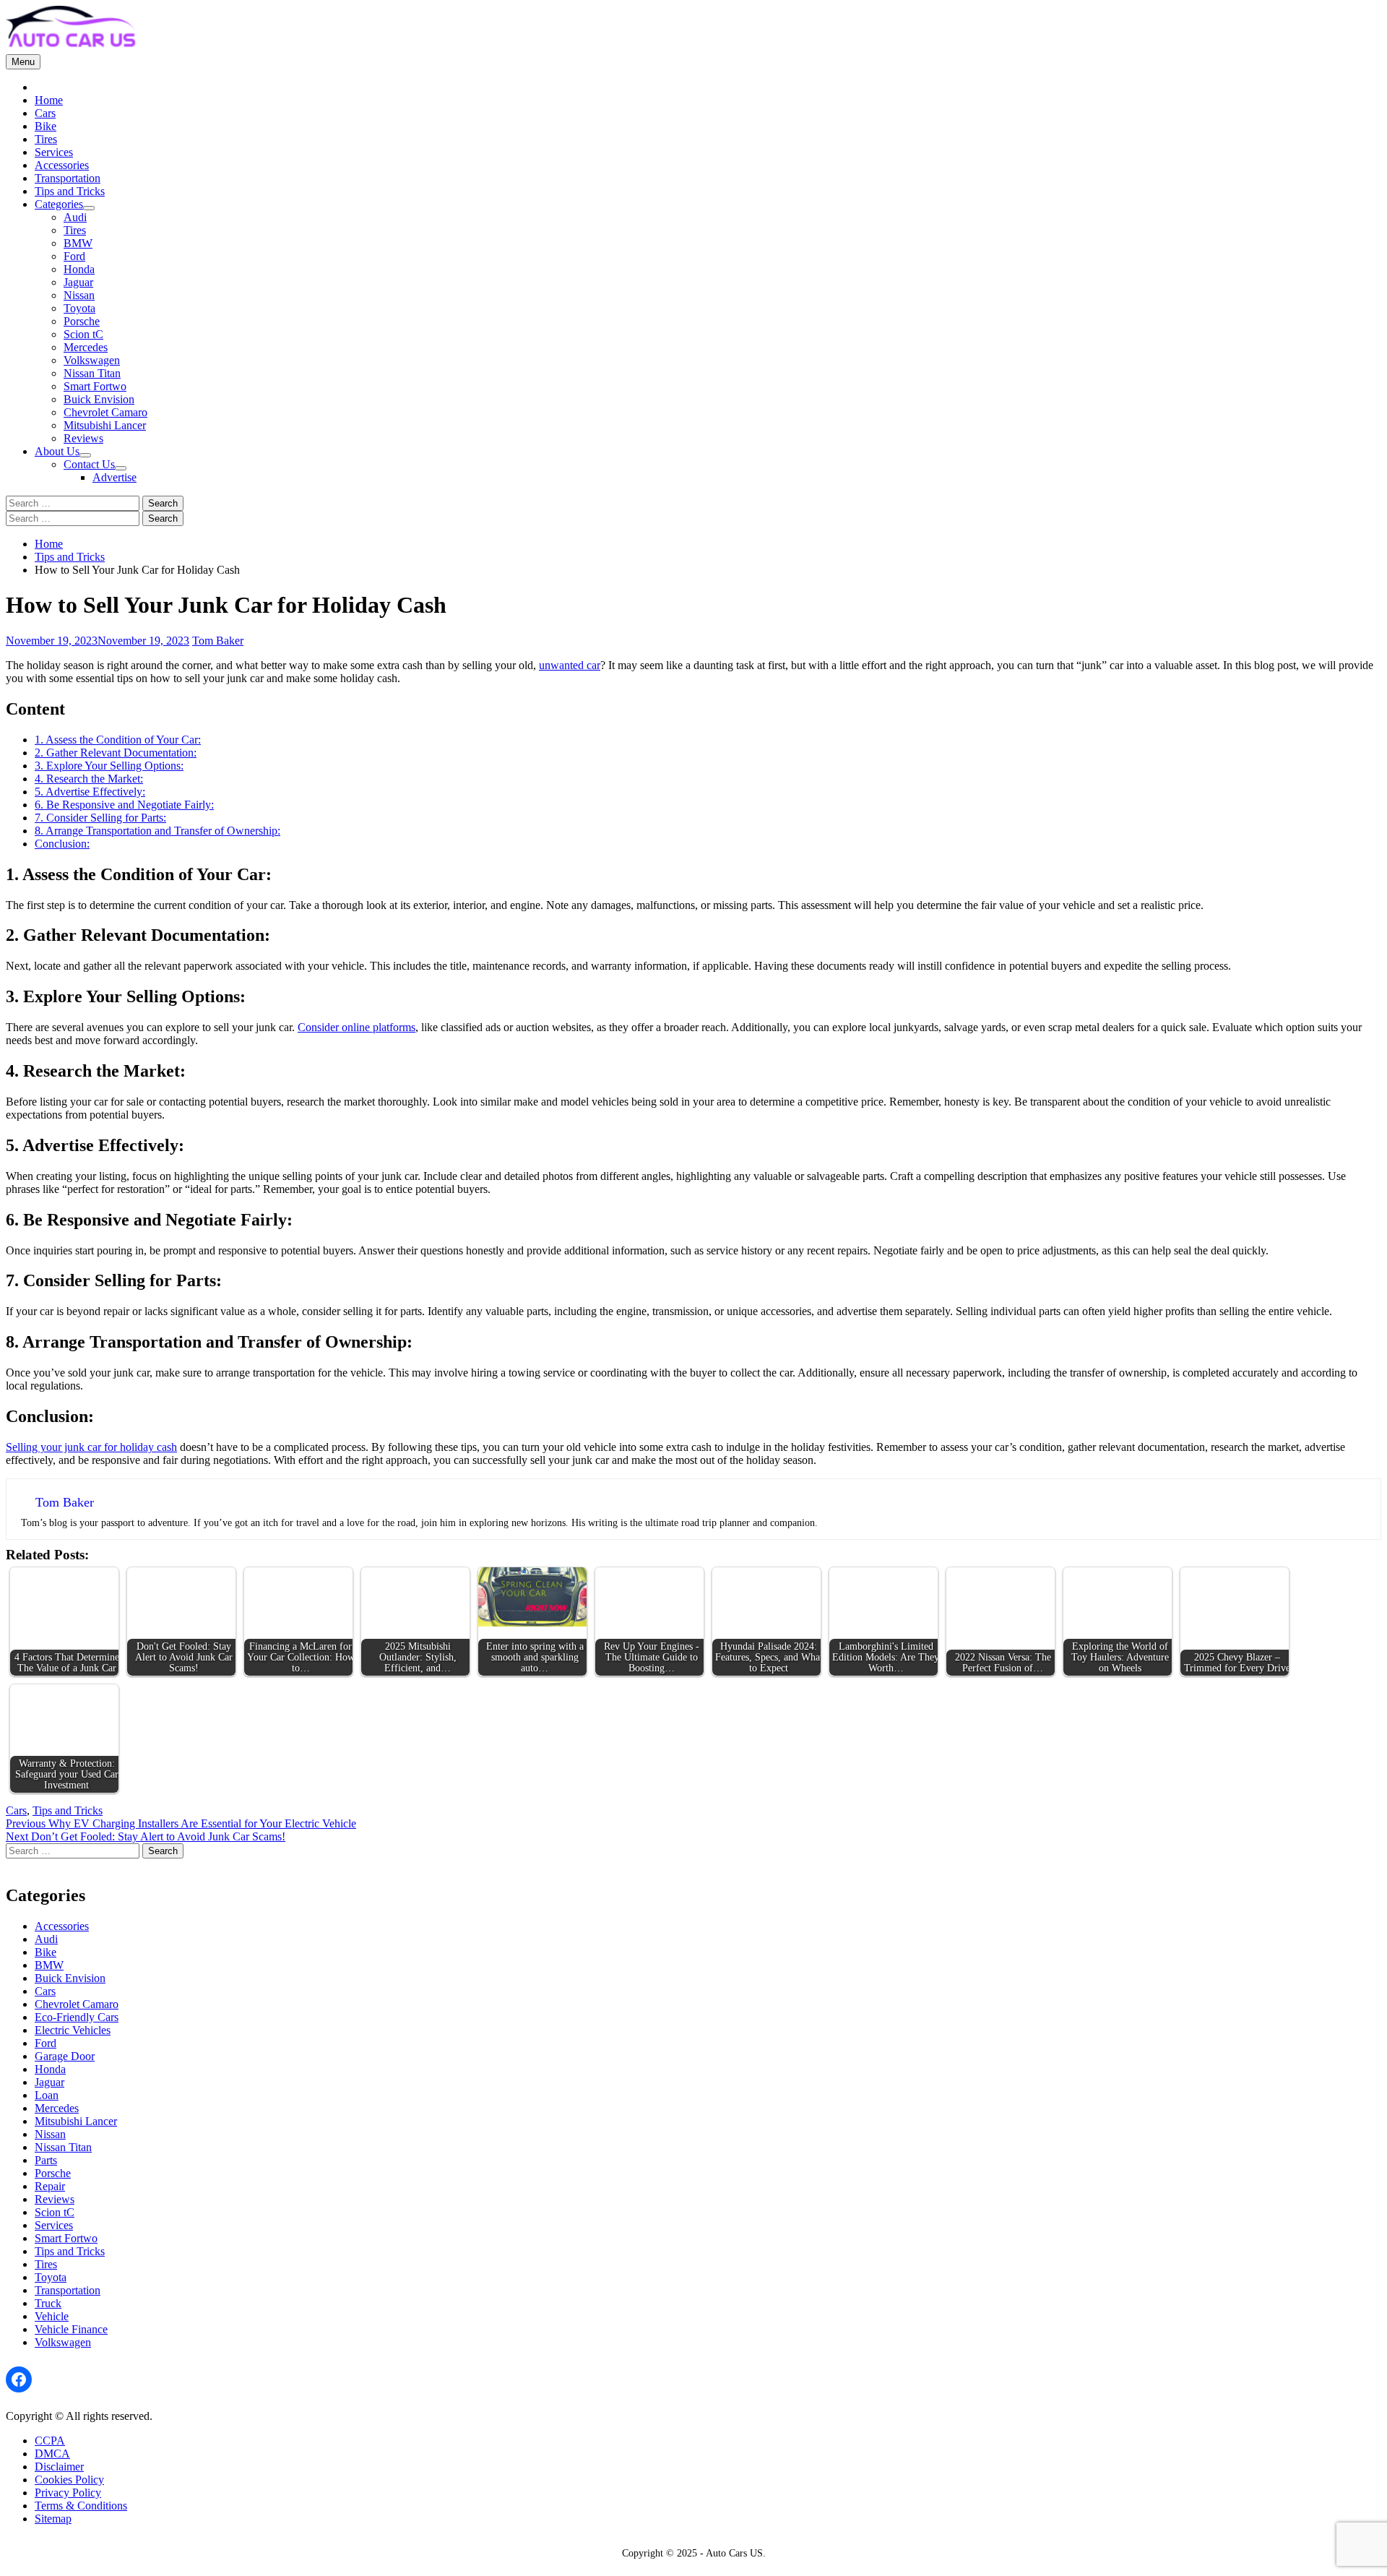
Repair (50, 2186)
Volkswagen (92, 360)
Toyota (79, 308)
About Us (57, 451)
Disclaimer (59, 2467)
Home (49, 100)
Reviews (83, 438)
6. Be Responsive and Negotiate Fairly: (124, 805)
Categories (59, 204)
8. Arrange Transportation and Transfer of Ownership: (157, 831)
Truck (48, 2303)
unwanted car (570, 665)
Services (54, 152)
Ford (74, 256)
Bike (46, 126)
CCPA (50, 2441)
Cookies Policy (69, 2480)
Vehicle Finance (71, 2329)
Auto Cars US (734, 2553)
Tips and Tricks (70, 191)
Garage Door (65, 2056)
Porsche (82, 321)
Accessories (62, 165)
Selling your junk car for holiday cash (91, 1447)
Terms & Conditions (81, 2506)
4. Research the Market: (89, 779)
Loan (47, 2095)
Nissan (79, 295)
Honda (79, 269)
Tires (46, 139)
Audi (75, 217)
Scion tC (83, 334)
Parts (46, 2160)
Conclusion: (62, 844)
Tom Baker (218, 641)
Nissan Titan (92, 373)
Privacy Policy (68, 2493)
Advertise (114, 477)
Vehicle (52, 2316)
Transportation (68, 178)
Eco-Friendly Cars (77, 2017)
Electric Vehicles (73, 2030)
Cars (45, 113)
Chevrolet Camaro (105, 412)
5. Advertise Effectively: (90, 792)
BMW (78, 243)
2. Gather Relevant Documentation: (116, 753)
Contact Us (89, 464)
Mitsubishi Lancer (105, 425)
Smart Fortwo (95, 386)
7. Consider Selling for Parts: (100, 818)
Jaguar (78, 282)
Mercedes (86, 347)
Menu (23, 62)
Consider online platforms (357, 1027)
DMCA (52, 2454)
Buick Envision (99, 399)
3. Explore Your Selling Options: (109, 766)
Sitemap (53, 2519)
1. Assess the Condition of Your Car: (118, 740)
